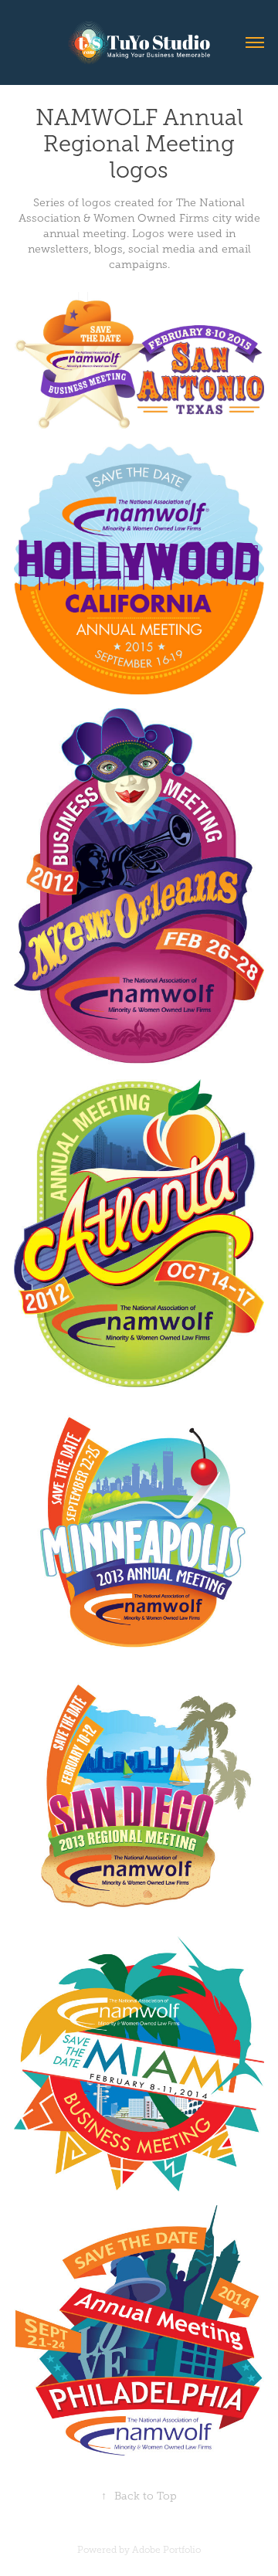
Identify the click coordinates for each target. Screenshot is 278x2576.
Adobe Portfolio (166, 2550)
